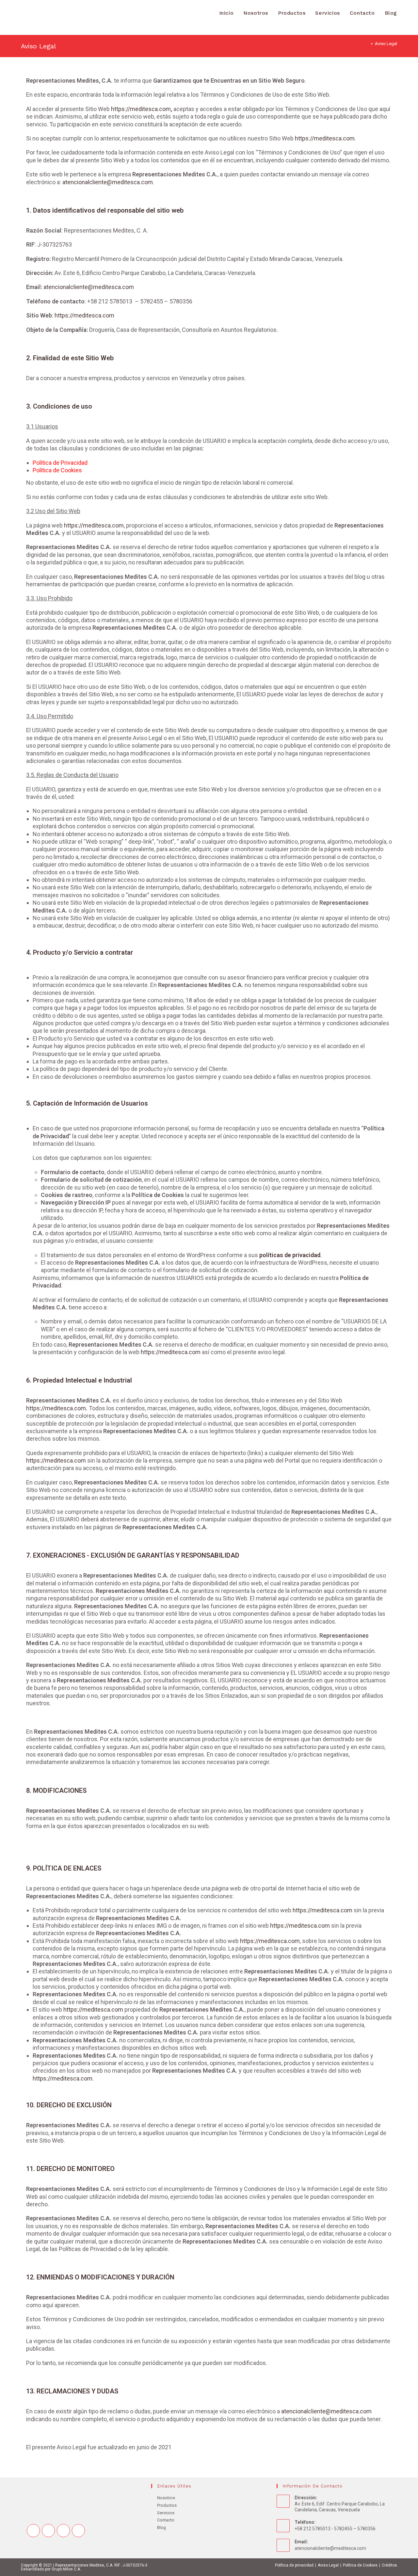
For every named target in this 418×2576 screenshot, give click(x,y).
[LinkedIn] (78, 2531)
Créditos (389, 2565)
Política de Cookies (57, 470)
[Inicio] (367, 44)
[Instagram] (63, 2531)
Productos (167, 2505)
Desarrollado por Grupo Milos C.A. (51, 2569)
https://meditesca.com (141, 109)
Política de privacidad (294, 2565)
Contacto (166, 2520)
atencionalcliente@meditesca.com (108, 182)
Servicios (166, 2513)
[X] (33, 2531)
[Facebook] (48, 2531)
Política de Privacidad (60, 463)
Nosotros (166, 2498)
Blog (161, 2527)
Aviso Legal (386, 44)
